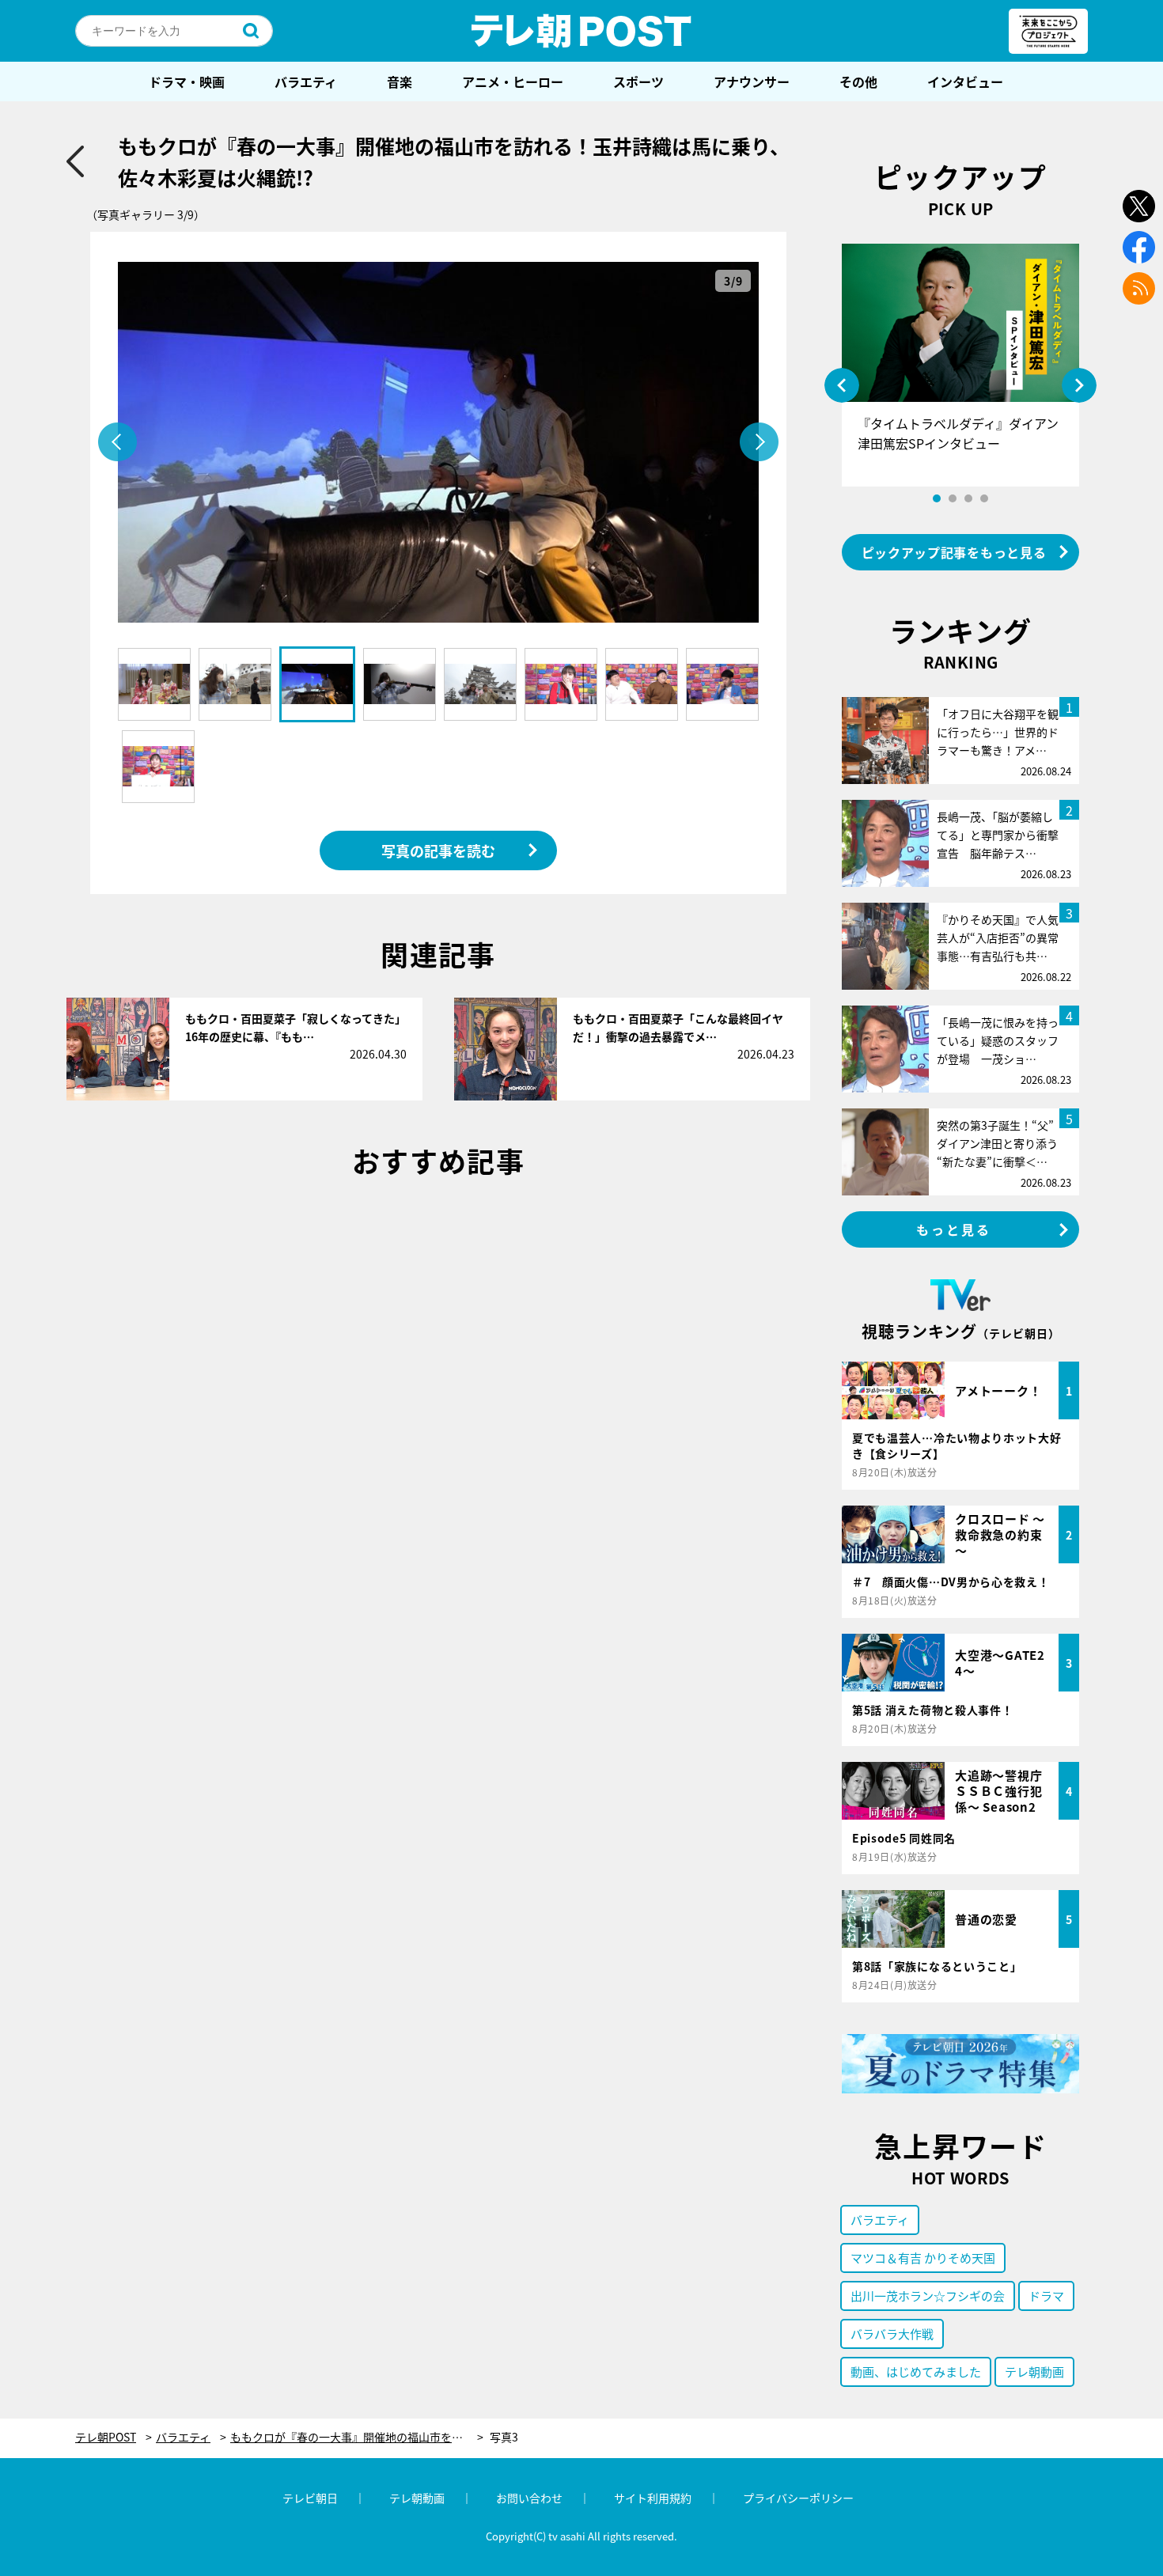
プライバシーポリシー (798, 2498)
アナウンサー (752, 81)
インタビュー (965, 81)
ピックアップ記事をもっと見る (954, 552)
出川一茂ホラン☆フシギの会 (928, 2296)
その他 (858, 81)
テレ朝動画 (1034, 2371)
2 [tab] (953, 498)
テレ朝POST (581, 31)
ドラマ (1046, 2296)
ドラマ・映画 (187, 81)
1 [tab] (937, 498)
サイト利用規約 (653, 2498)
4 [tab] (984, 498)
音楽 (400, 81)
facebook (1139, 247)
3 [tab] (968, 498)
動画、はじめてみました (916, 2371)
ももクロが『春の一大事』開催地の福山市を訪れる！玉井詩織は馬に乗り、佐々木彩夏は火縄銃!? (357, 2437)
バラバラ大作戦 (892, 2334)
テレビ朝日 (310, 2498)
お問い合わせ (529, 2498)
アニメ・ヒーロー (513, 81)
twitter (1139, 206)
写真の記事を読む (438, 850)
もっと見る (954, 1229)
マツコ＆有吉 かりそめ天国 (923, 2258)
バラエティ (306, 81)
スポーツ (638, 81)
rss (1139, 288)
